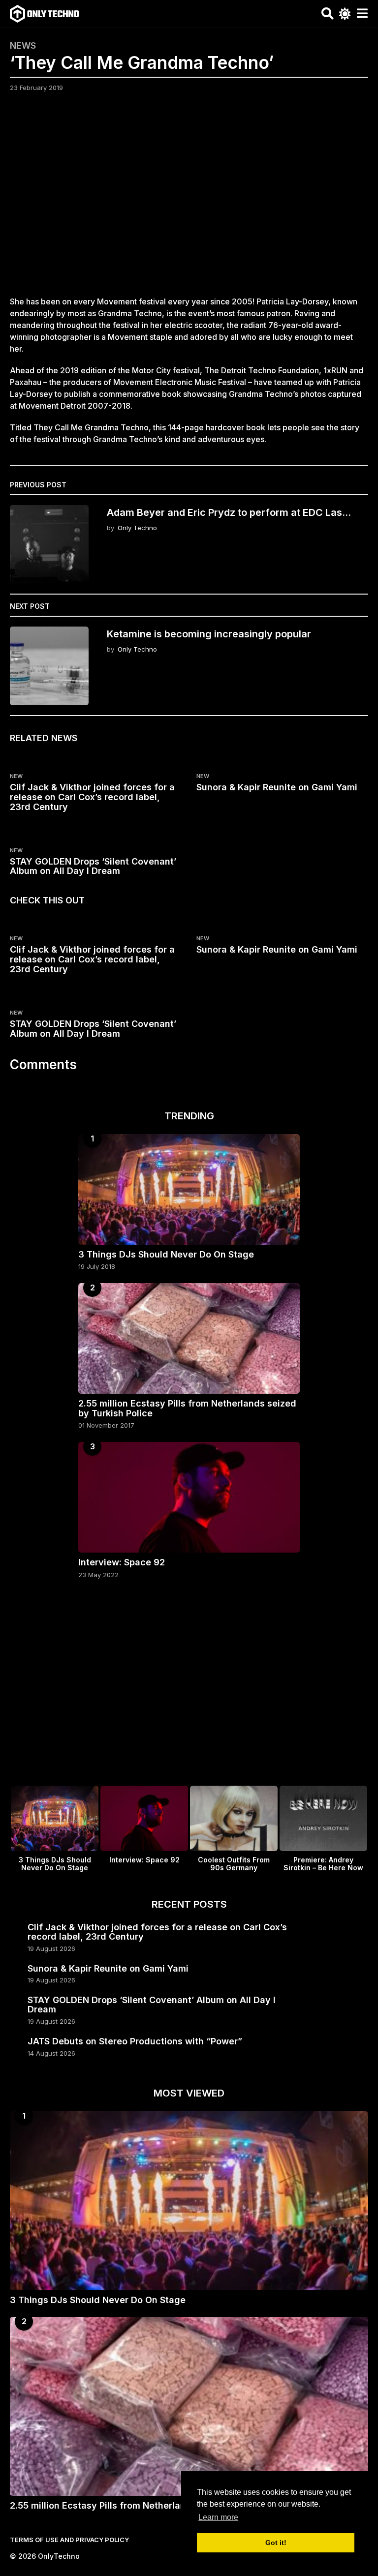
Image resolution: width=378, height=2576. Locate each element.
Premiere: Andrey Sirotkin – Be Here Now (323, 1864)
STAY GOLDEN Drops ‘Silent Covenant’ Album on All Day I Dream (93, 866)
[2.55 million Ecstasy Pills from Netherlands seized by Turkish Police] (189, 1338)
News (23, 46)
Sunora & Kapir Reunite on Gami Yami (277, 787)
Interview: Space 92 (122, 1562)
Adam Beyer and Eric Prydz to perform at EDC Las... (229, 512)
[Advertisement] (189, 200)
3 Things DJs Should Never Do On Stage (166, 1254)
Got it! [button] (276, 2543)
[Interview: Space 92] (189, 1497)
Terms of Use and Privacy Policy (69, 2540)
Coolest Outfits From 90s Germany (234, 1864)
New (16, 776)
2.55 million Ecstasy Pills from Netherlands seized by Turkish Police (187, 1408)
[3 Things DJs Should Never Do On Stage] (189, 1189)
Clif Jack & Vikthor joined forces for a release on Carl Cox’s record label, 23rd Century (92, 797)
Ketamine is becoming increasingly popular (209, 634)
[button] (328, 14)
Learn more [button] (218, 2517)
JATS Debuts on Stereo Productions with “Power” (135, 2041)
